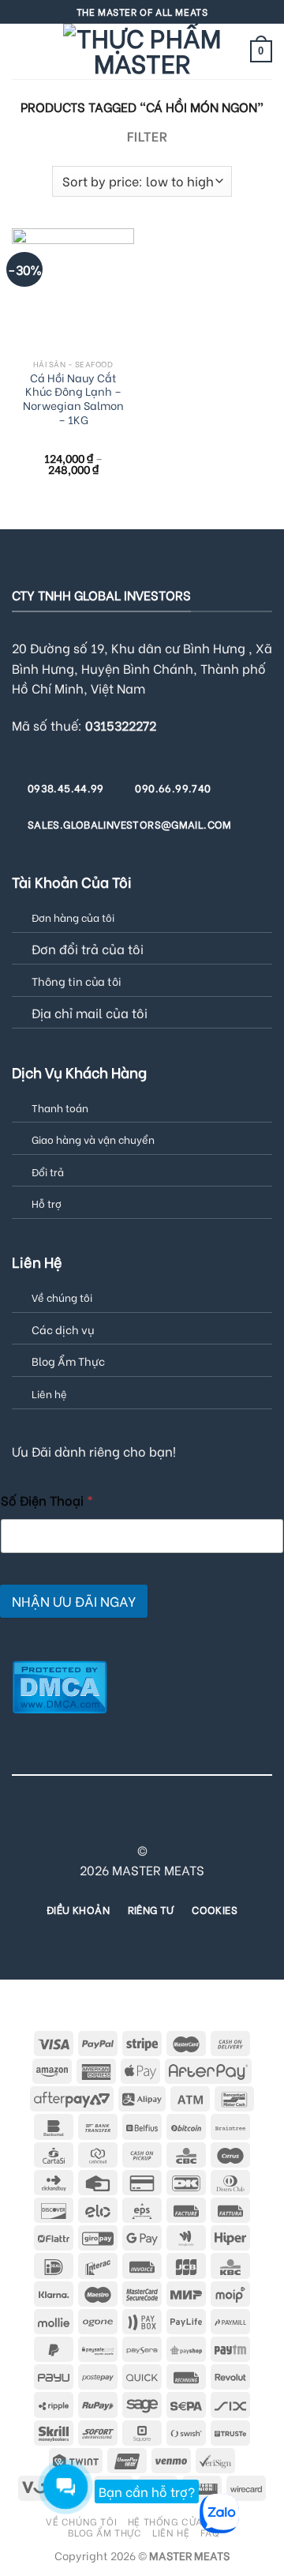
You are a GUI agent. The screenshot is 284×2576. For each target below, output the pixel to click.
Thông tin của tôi (77, 981)
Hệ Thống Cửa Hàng (181, 2521)
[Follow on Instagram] (74, 1822)
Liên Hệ (171, 2532)
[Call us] (151, 1822)
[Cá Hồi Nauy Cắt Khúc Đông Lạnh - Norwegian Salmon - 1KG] (73, 290)
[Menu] (21, 51)
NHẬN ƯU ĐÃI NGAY (74, 1601)
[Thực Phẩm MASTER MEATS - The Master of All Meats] (142, 51)
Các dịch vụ (63, 1329)
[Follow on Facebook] (55, 1822)
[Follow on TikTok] (94, 1822)
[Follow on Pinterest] (171, 1822)
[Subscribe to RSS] (190, 1822)
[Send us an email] (133, 1822)
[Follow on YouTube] (229, 1822)
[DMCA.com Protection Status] (60, 1685)
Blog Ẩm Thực (68, 1361)
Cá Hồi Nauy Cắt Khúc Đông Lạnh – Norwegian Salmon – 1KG (73, 399)
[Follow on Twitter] (113, 1822)
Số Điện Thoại (47, 1500)
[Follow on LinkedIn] (209, 1822)
